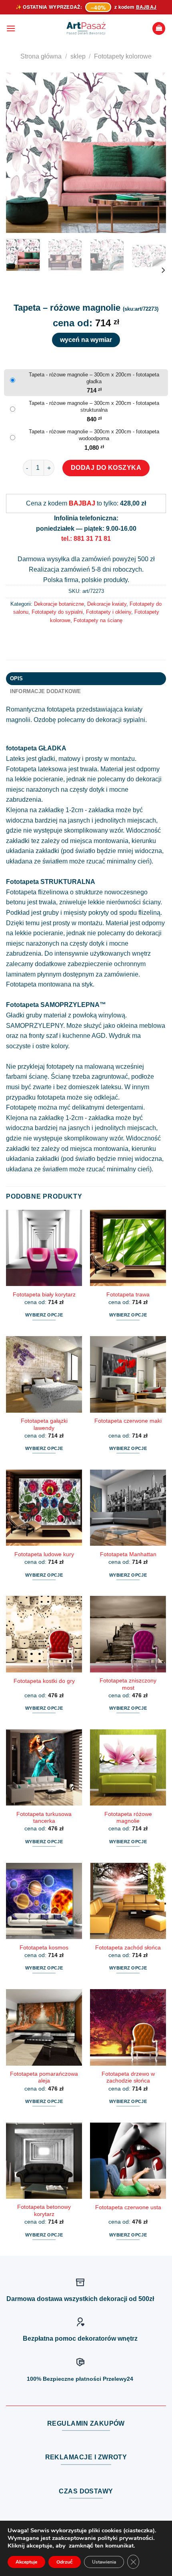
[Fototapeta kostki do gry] (44, 1634)
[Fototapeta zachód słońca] (128, 1901)
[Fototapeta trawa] (128, 1248)
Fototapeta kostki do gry (44, 1681)
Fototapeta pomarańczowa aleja (44, 2078)
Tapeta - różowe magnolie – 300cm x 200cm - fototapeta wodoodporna (94, 435)
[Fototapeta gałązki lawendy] (44, 1374)
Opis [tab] (17, 678)
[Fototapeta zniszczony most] (128, 1634)
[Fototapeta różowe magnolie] (128, 1767)
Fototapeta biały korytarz (44, 1295)
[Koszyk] (159, 29)
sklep (78, 56)
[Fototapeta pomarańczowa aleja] (44, 2027)
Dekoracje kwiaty (107, 604)
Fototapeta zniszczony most (128, 1684)
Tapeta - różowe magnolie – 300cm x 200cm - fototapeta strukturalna (94, 406)
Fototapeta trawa (128, 1295)
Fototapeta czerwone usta (128, 2207)
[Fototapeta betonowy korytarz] (44, 2161)
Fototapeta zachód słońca (128, 1948)
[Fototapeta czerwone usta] (128, 2161)
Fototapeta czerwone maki (128, 1421)
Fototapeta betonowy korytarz (44, 2211)
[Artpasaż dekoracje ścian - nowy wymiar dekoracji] (86, 28)
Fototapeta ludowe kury (44, 1554)
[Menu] (11, 28)
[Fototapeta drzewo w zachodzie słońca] (128, 2027)
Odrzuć (65, 2562)
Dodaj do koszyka (106, 468)
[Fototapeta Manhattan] (128, 1508)
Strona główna (41, 56)
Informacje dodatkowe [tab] (46, 691)
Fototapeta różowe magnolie (128, 1818)
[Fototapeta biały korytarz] (44, 1248)
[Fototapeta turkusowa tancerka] (44, 1767)
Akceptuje (26, 2562)
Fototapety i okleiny (109, 612)
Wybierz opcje (44, 1315)
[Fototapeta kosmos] (44, 1901)
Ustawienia (104, 2562)
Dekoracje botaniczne (59, 604)
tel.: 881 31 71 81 (86, 539)
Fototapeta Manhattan (128, 1554)
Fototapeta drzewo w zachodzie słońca (128, 2078)
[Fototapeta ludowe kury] (44, 1508)
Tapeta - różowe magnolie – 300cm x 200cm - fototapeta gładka (94, 378)
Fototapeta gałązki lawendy (44, 1424)
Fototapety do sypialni (57, 612)
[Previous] (19, 153)
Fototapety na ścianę (98, 620)
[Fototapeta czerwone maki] (128, 1374)
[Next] (153, 153)
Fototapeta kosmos (44, 1948)
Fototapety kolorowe (123, 56)
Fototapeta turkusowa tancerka (44, 1818)
